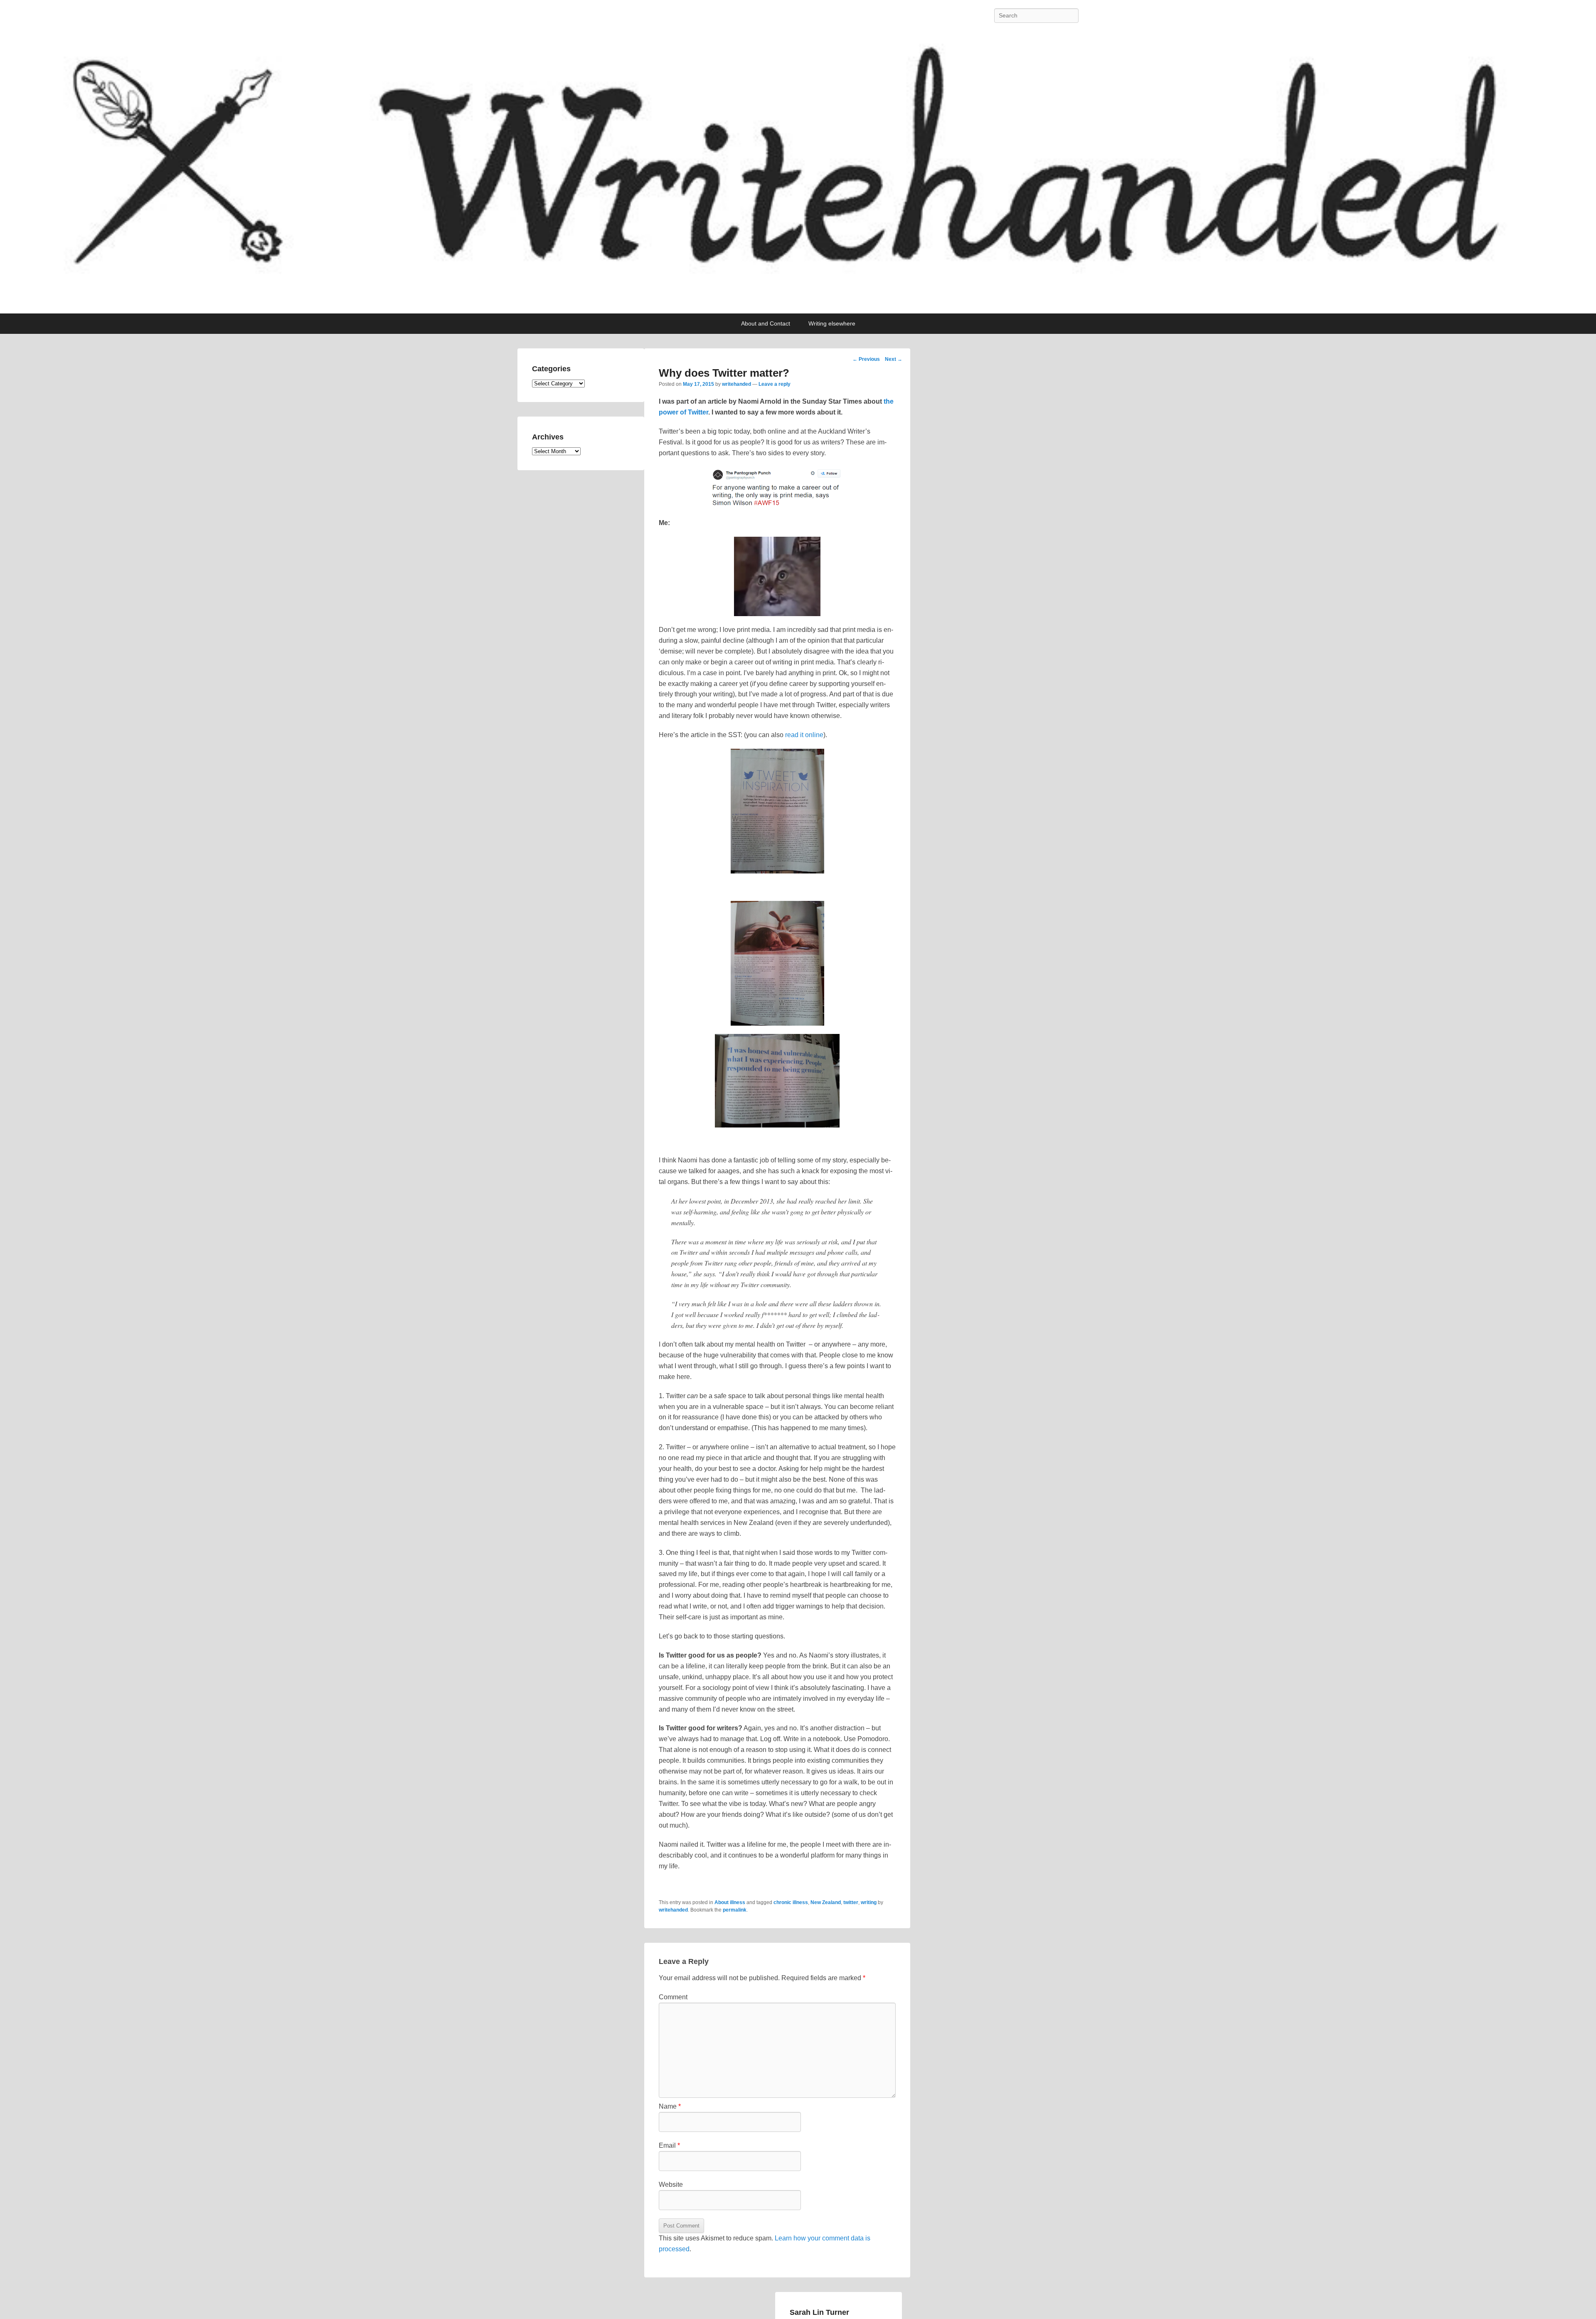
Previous (866, 359)
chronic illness (791, 1902)
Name (670, 2106)
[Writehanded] (798, 173)
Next (894, 359)
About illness (730, 1902)
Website (671, 2185)
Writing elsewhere (832, 323)
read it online (804, 735)
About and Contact (766, 323)
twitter (851, 1902)
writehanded (736, 384)
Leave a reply (775, 384)
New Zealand (826, 1902)
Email (669, 2145)
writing (869, 1902)
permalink (735, 1910)
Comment (673, 1997)
